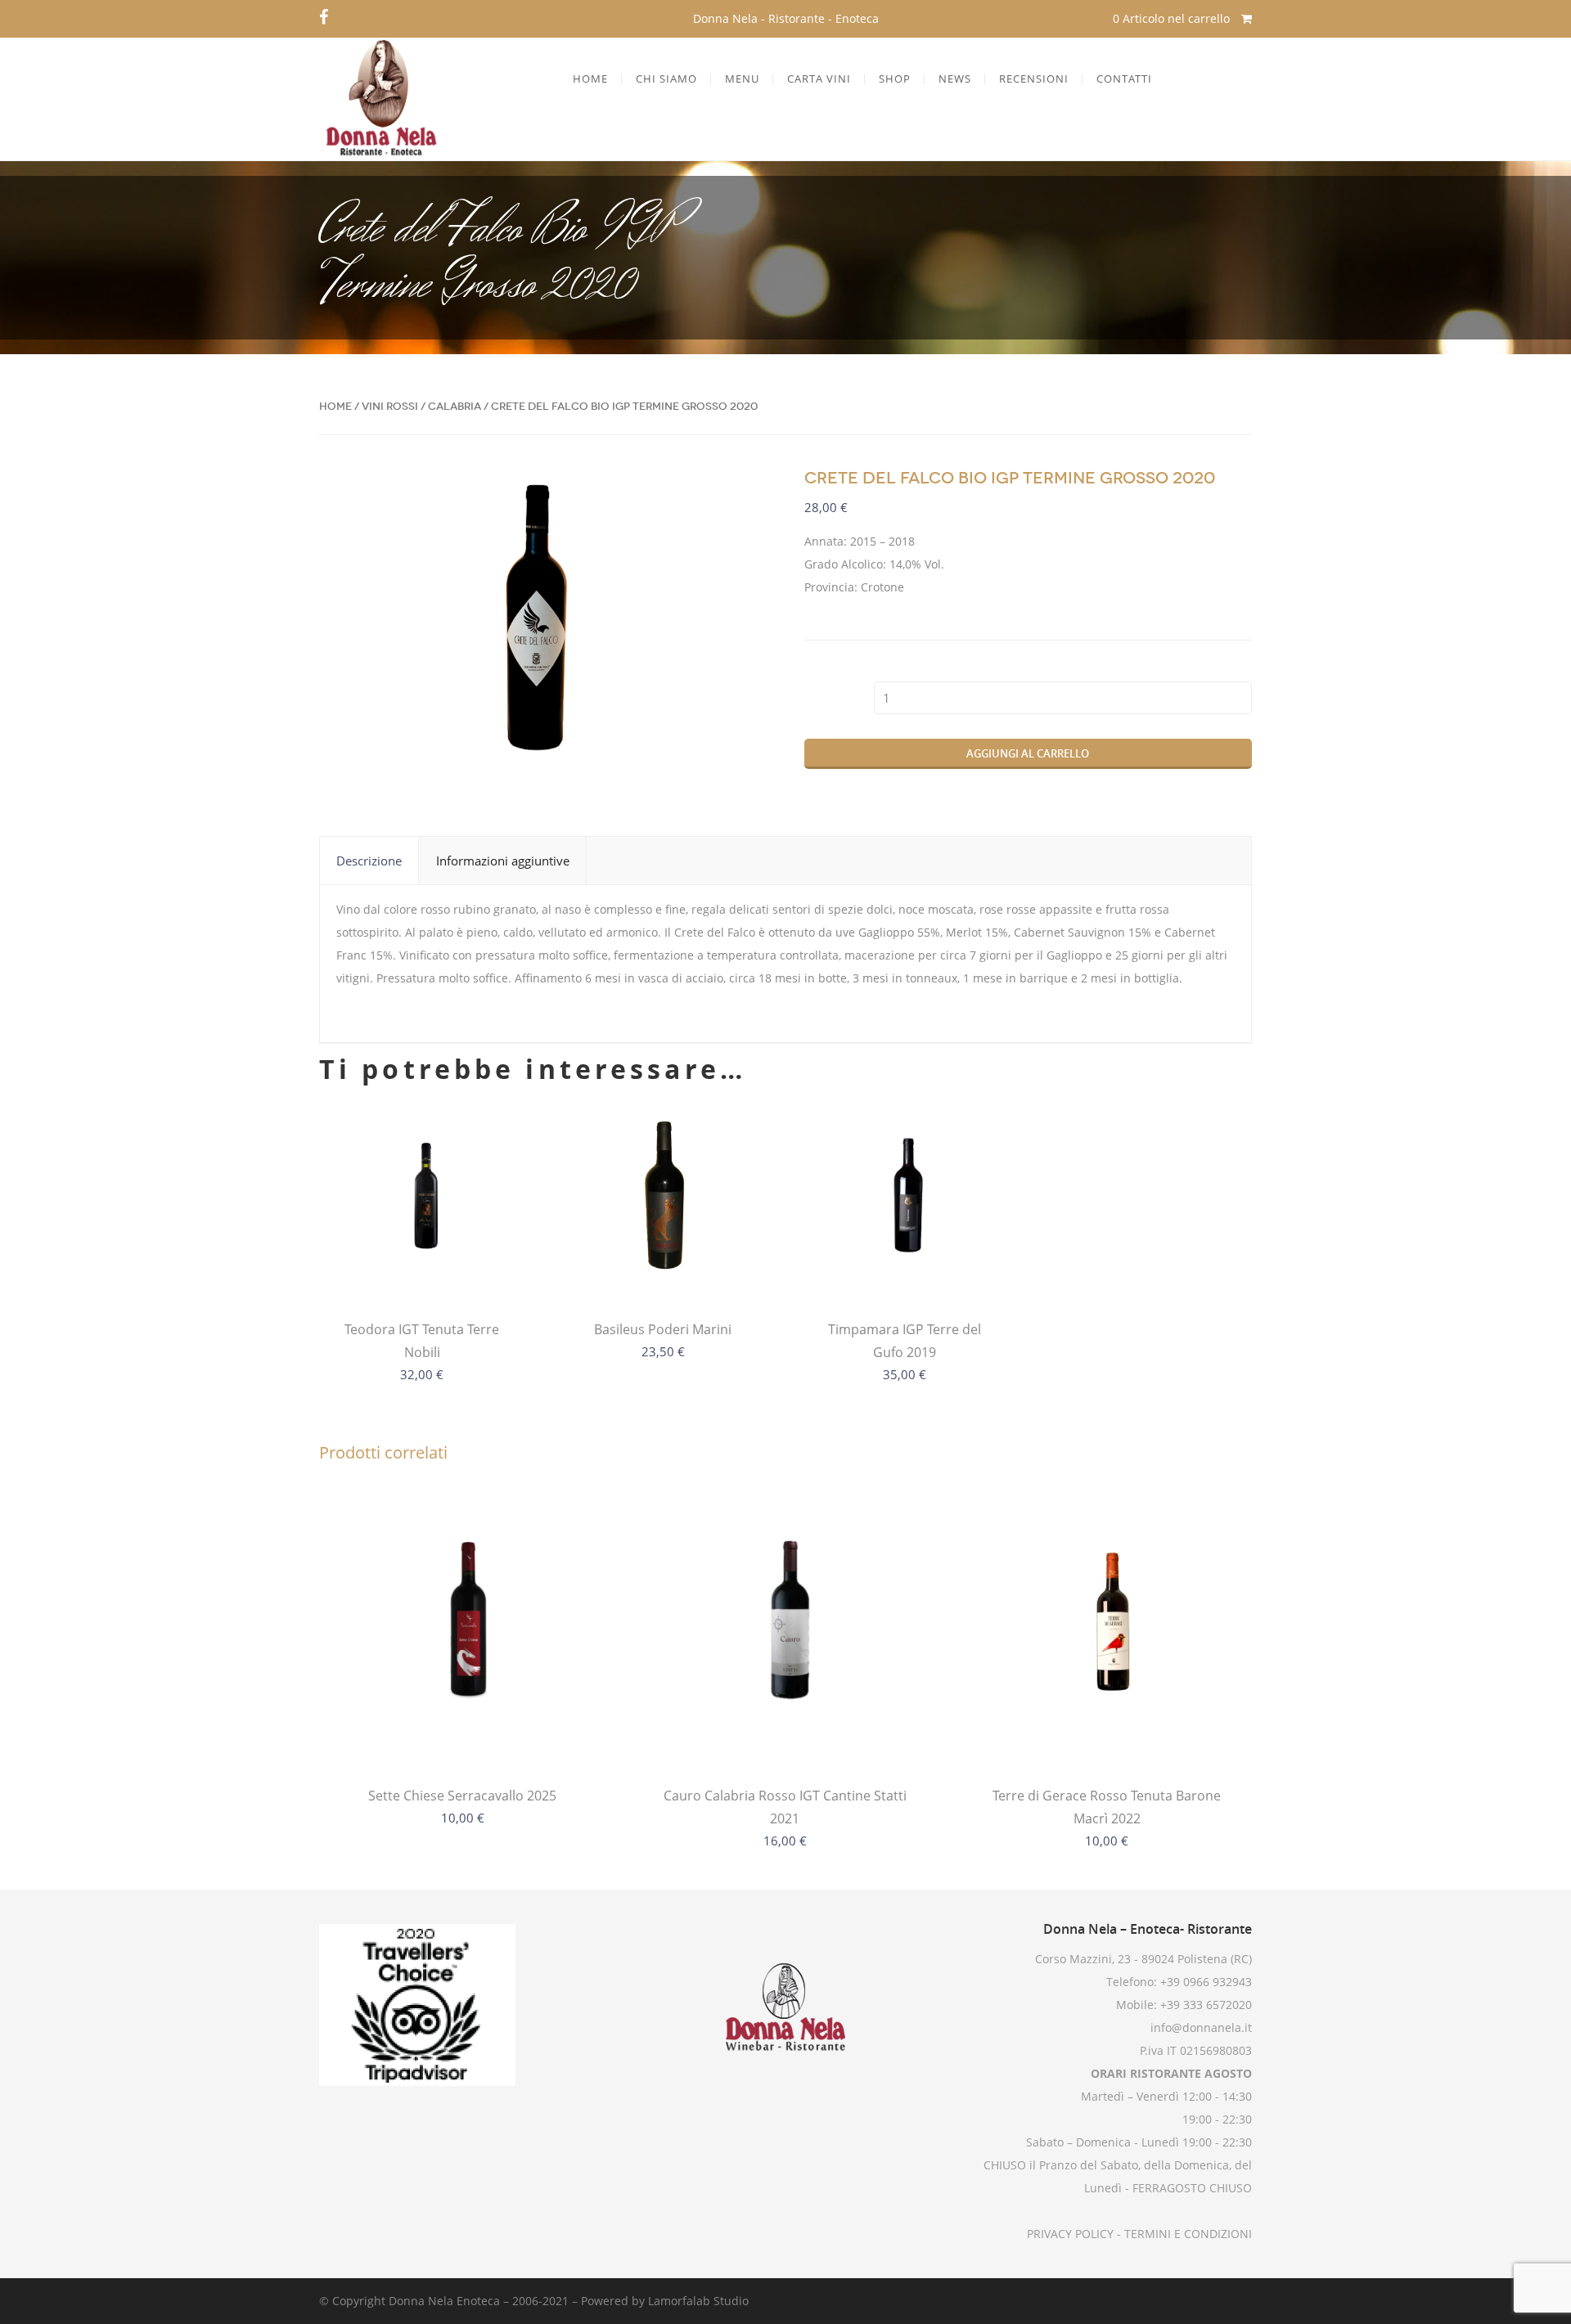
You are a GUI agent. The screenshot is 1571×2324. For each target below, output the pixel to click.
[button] (740, 494)
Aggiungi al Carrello (1028, 753)
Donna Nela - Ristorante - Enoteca (786, 18)
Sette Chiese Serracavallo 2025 (462, 1796)
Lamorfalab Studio (698, 2301)
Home (335, 406)
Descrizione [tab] (369, 861)
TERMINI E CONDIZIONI (1186, 2234)
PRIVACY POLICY (1070, 2234)
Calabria (455, 406)
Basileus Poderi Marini (663, 1329)
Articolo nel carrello (1173, 18)
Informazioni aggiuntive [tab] (503, 861)
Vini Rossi (390, 406)
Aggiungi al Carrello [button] (904, 1269)
